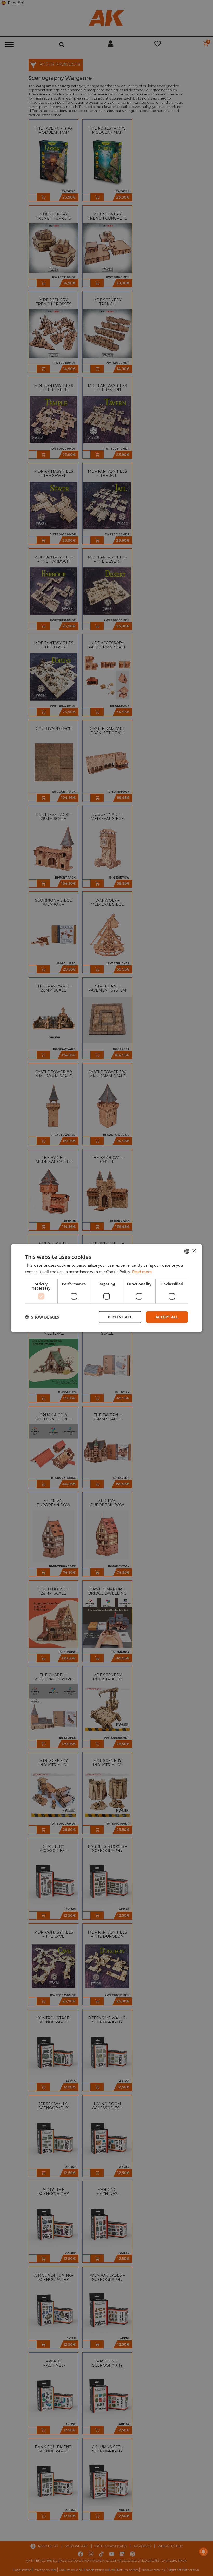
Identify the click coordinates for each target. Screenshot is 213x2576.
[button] (42, 1317)
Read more (142, 1272)
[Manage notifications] (203, 2552)
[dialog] (106, 1288)
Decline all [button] (120, 1317)
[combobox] (187, 1251)
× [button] (194, 1251)
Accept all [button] (167, 1317)
